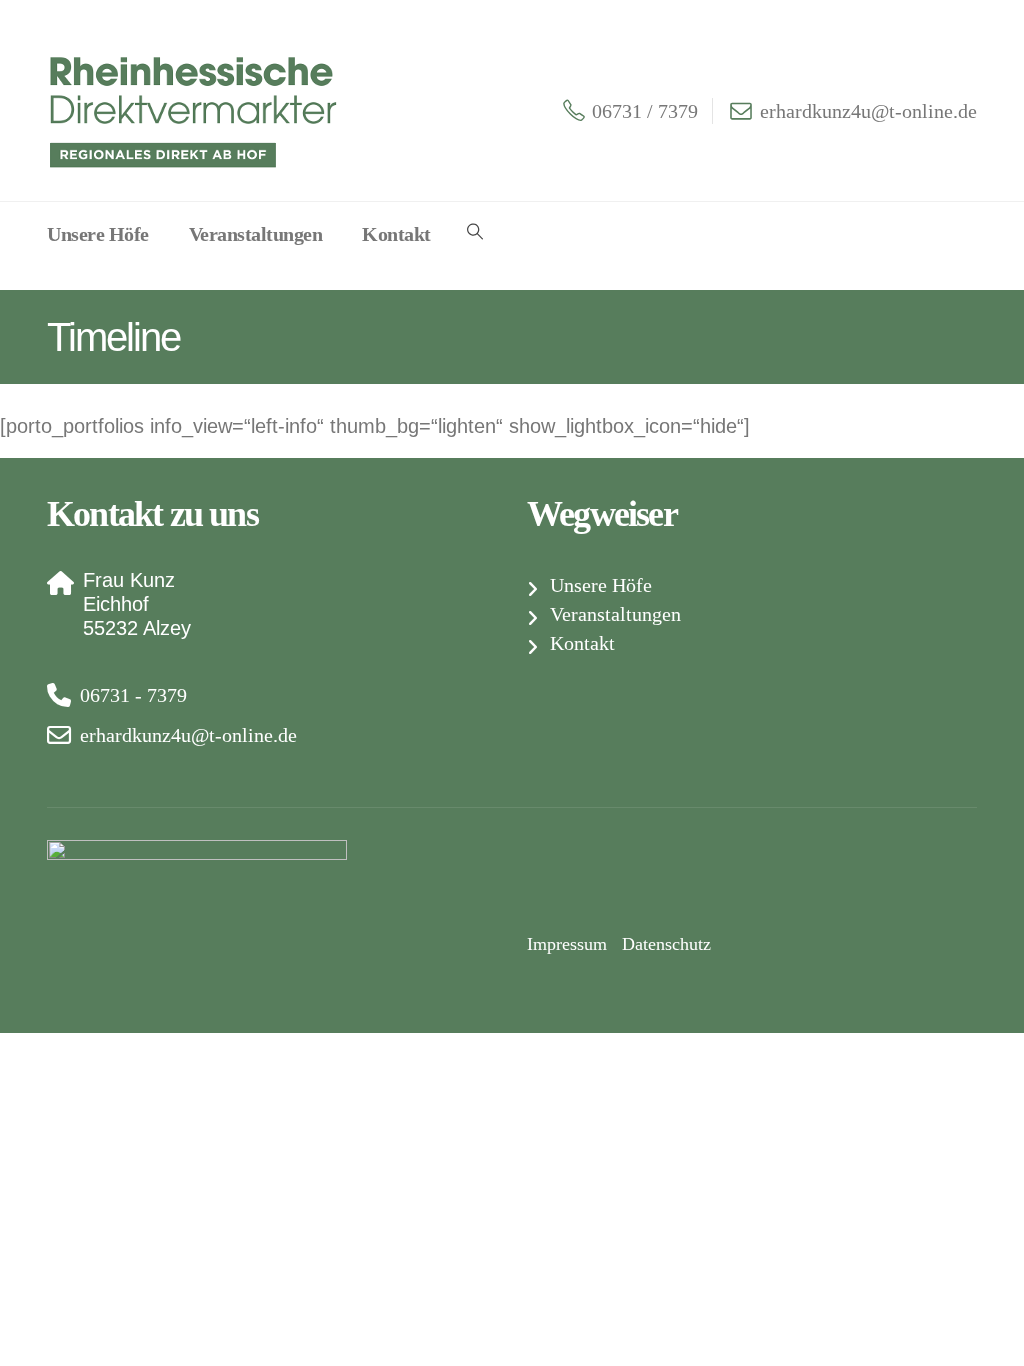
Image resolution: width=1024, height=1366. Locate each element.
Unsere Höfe (98, 234)
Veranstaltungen (256, 234)
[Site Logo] (197, 110)
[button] (475, 232)
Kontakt (396, 234)
